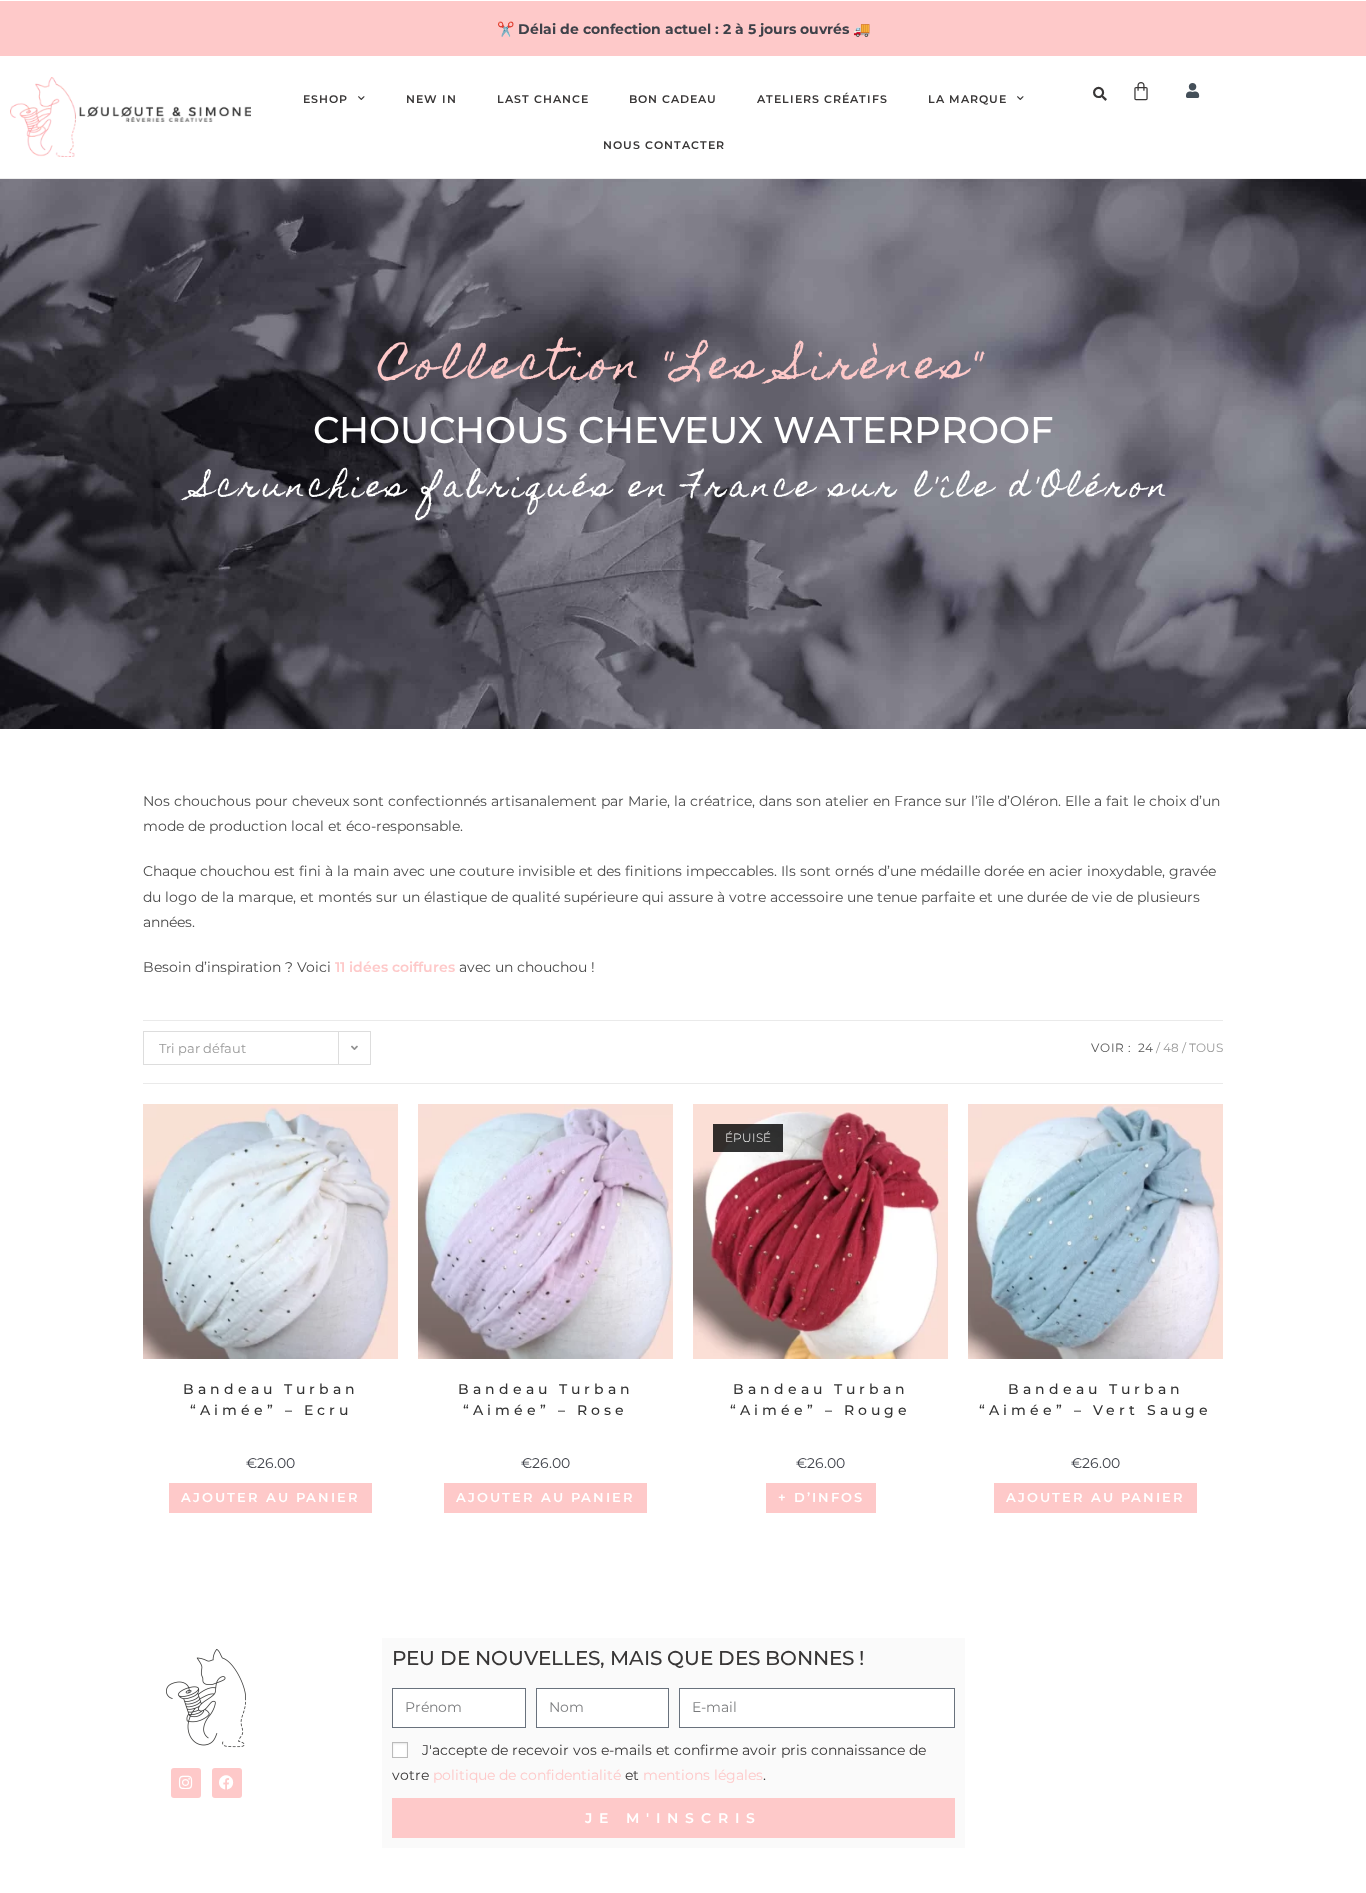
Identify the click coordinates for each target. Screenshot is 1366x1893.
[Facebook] (227, 1783)
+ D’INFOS (821, 1497)
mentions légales (703, 1775)
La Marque (967, 99)
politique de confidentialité (527, 1775)
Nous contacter (664, 145)
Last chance (543, 99)
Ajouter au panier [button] (270, 1497)
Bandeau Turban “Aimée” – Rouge (820, 1399)
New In (431, 99)
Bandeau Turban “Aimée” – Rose (546, 1399)
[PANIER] (1142, 91)
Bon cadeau (673, 99)
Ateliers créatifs (822, 99)
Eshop (325, 99)
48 (1171, 1047)
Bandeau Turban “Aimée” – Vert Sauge (1095, 1399)
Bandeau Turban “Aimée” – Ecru (271, 1399)
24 (1145, 1047)
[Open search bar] (1103, 94)
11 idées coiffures (395, 967)
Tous (1206, 1047)
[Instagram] (186, 1783)
